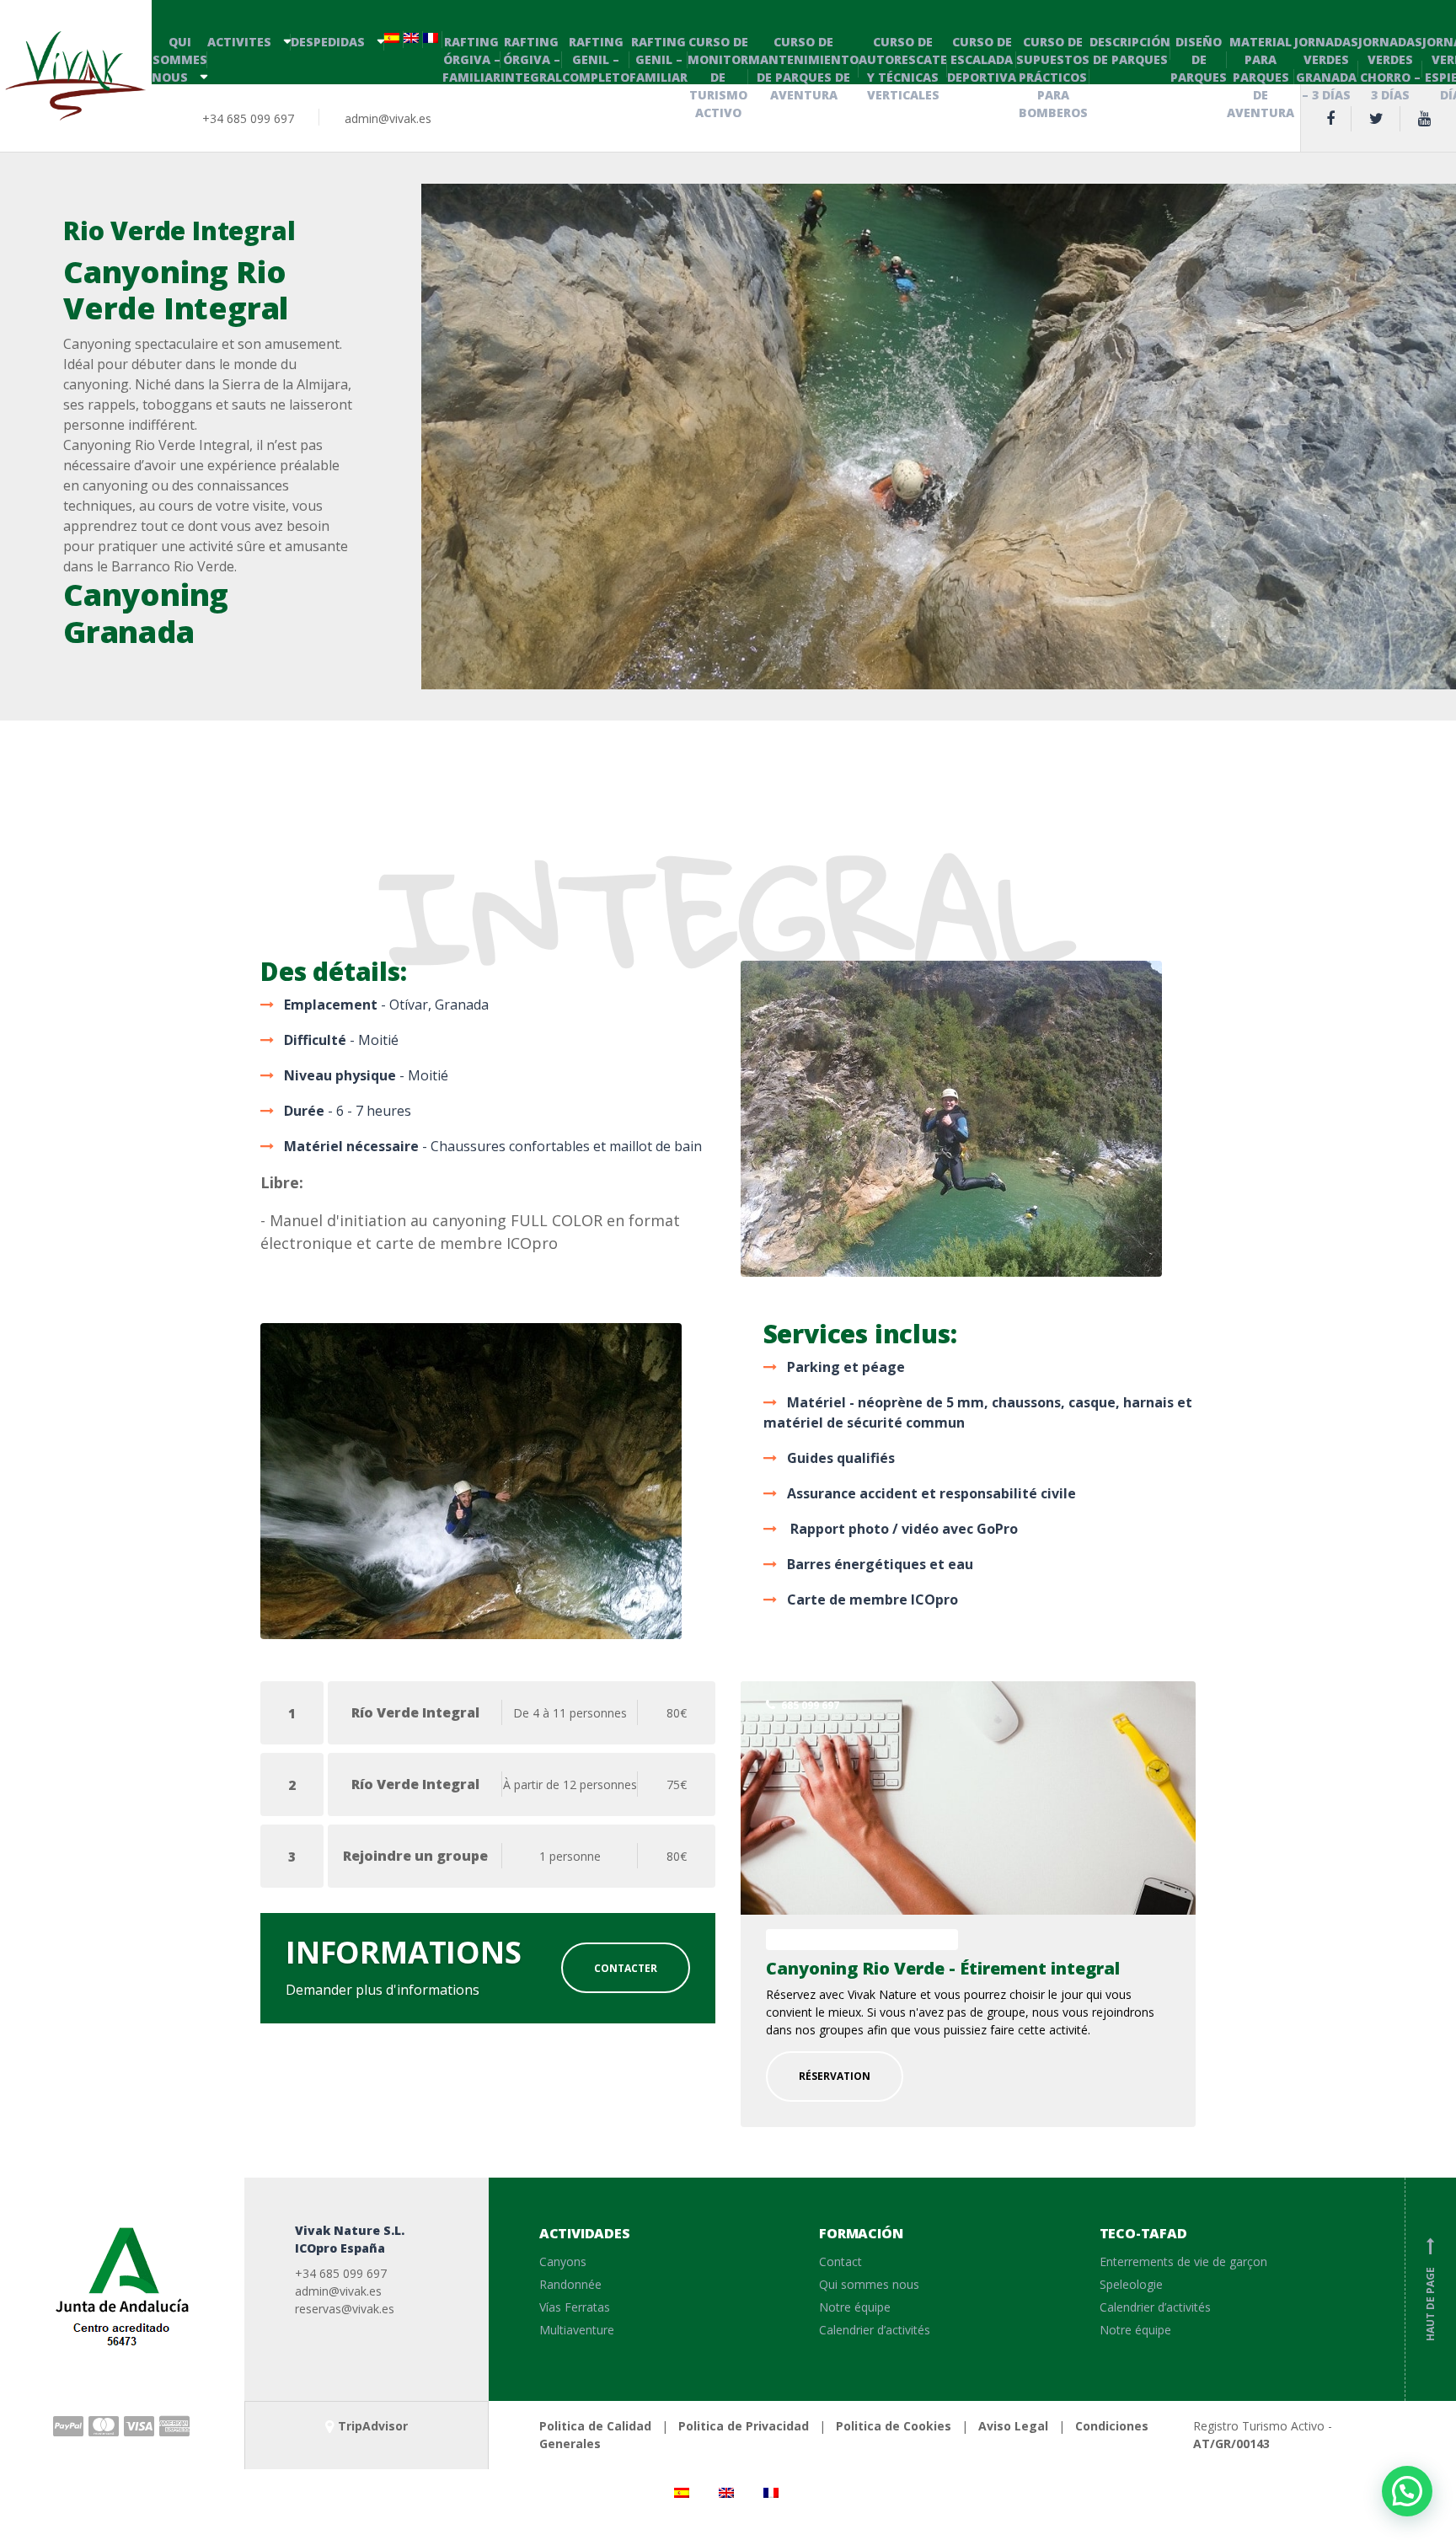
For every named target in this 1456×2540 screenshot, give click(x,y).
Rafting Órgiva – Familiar (471, 59)
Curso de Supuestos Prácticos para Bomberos (1053, 77)
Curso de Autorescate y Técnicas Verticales (903, 68)
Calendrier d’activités (875, 2330)
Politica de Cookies (894, 2426)
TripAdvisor (373, 2426)
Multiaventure (577, 2330)
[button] (1407, 2491)
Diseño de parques (1199, 59)
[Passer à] (394, 39)
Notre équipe (855, 2307)
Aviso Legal (1013, 2426)
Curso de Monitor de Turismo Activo (718, 77)
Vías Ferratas (575, 2307)
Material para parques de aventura (1261, 77)
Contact (840, 2261)
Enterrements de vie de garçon (1183, 2261)
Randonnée (570, 2284)
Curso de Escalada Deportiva (982, 59)
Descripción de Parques (1130, 51)
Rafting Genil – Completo (596, 59)
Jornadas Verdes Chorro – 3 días (1390, 68)
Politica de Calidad (595, 2426)
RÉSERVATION (835, 2076)
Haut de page (1430, 2291)
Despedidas (328, 42)
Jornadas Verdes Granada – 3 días (1326, 68)
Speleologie (1131, 2284)
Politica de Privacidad (744, 2426)
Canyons (563, 2261)
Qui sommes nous (179, 59)
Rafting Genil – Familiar (658, 59)
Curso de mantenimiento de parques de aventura (803, 68)
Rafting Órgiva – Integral (531, 59)
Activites (239, 42)
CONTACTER (626, 1968)
